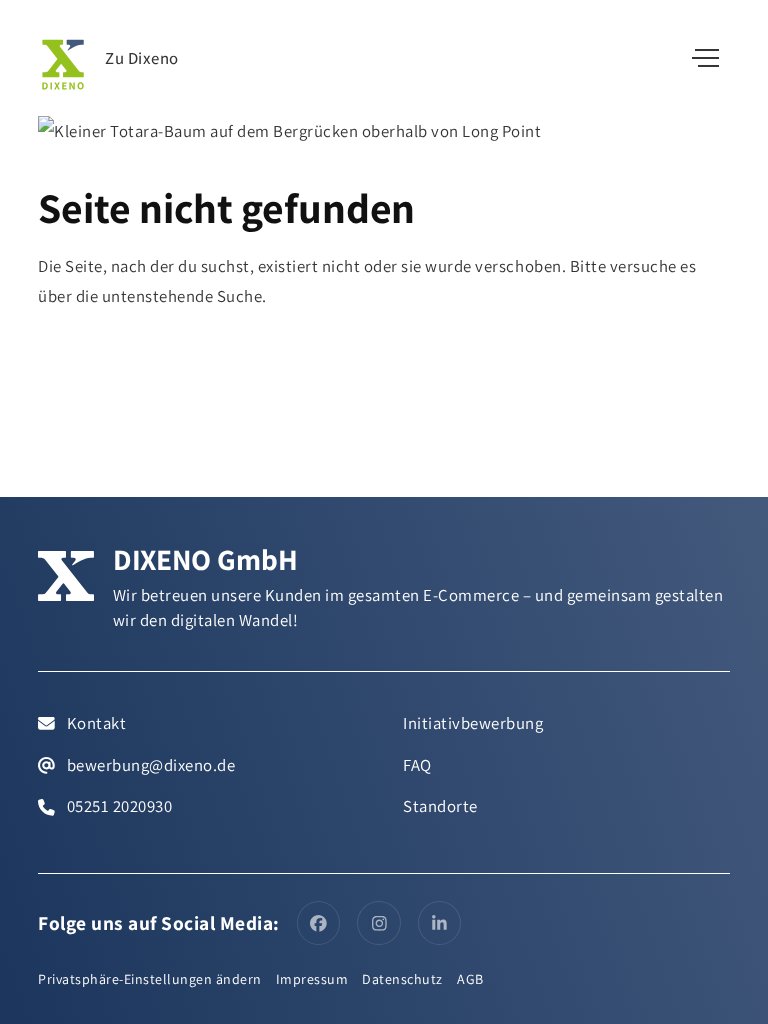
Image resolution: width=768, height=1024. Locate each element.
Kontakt (94, 723)
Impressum (312, 979)
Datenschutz (402, 979)
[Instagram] (379, 923)
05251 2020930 (117, 806)
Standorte (440, 806)
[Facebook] (319, 923)
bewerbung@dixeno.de (149, 765)
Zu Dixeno (142, 58)
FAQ (417, 765)
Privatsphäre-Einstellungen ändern (150, 979)
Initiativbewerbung (473, 723)
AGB (470, 979)
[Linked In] (440, 923)
